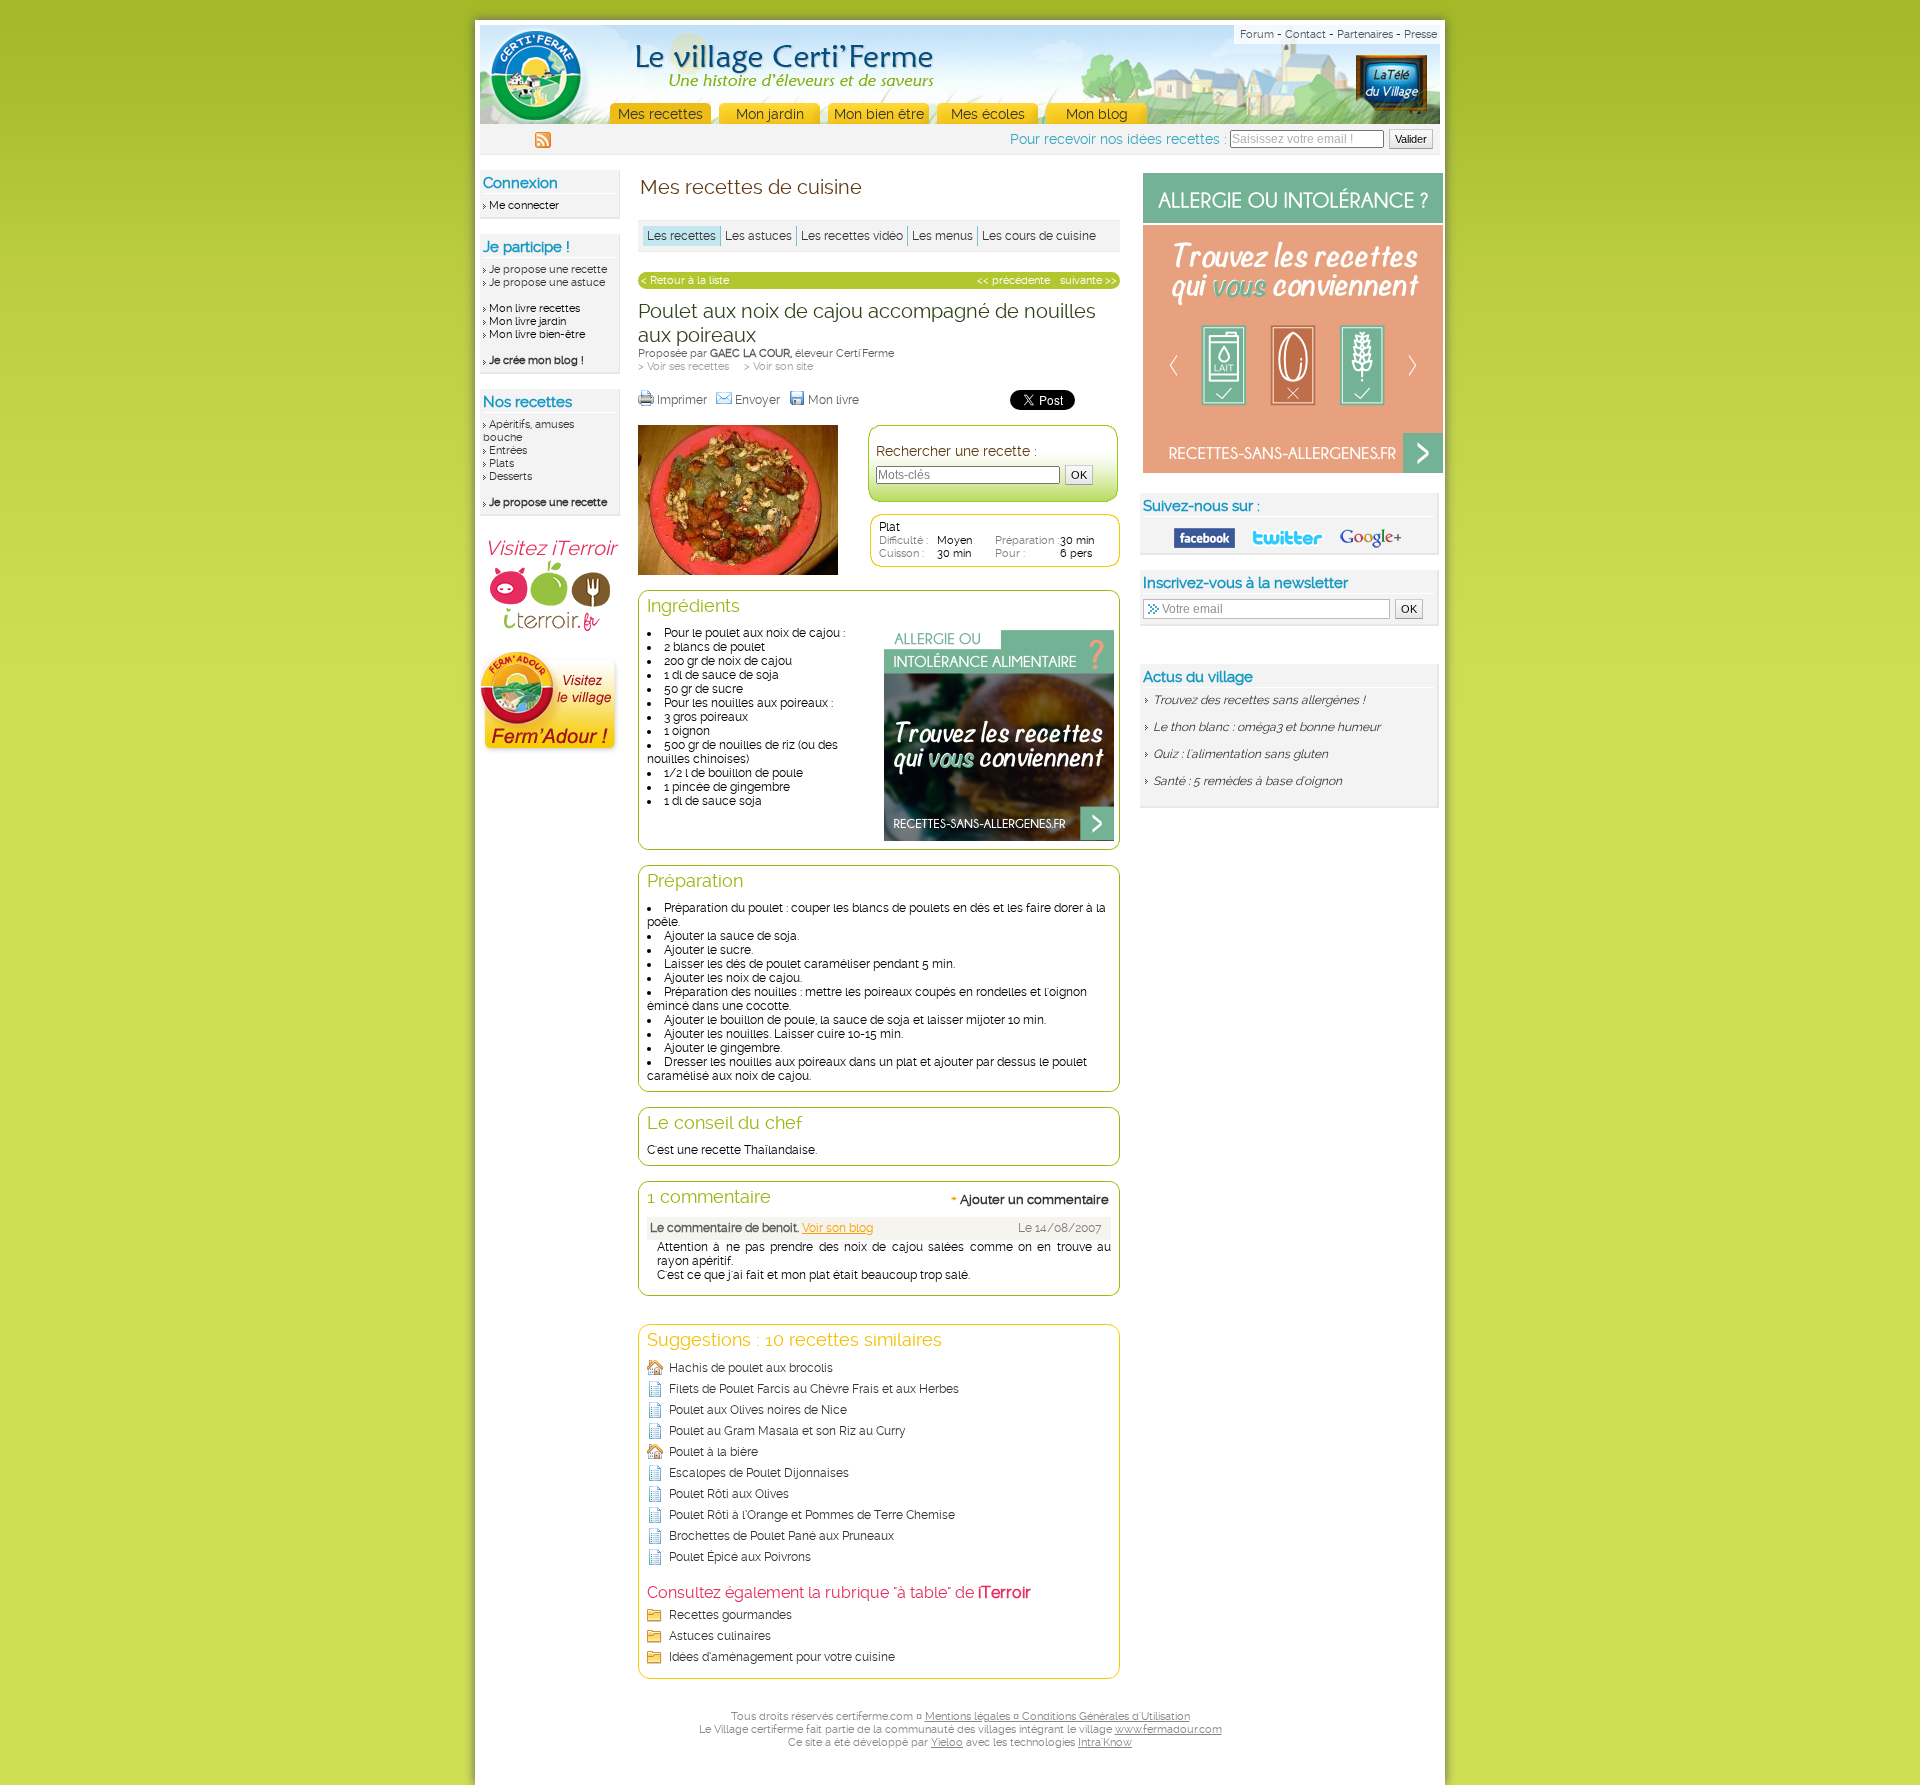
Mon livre (835, 400)
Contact (1305, 34)
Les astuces (758, 236)
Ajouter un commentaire (1030, 1199)
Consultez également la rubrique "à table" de (839, 1592)
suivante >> (1088, 280)
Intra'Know (1105, 1742)
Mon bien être (879, 114)
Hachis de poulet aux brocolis (751, 1368)
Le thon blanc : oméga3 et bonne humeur (1266, 727)
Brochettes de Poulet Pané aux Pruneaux (781, 1536)
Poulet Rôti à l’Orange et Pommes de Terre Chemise (812, 1515)
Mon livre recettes (534, 308)
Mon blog (1097, 114)
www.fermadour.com (1168, 1729)
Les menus (942, 236)
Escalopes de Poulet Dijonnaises (759, 1473)
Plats (501, 463)
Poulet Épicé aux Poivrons (740, 1557)
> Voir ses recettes (683, 366)
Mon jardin (770, 114)
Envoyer (759, 400)
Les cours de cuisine (1039, 236)
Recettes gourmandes (730, 1615)
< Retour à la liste (685, 280)
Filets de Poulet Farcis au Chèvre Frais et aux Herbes (814, 1389)
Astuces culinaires (720, 1636)
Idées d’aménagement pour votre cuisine (782, 1657)
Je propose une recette (548, 269)
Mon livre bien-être (537, 334)
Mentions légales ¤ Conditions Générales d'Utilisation (1057, 1716)
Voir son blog (837, 1228)
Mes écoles (988, 114)
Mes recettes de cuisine (751, 187)
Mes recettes (660, 114)
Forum (1257, 34)
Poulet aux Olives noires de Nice (758, 1410)
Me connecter (524, 205)
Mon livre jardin (527, 321)
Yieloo (947, 1742)
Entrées (508, 450)
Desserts (510, 476)
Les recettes (681, 236)
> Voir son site (778, 366)
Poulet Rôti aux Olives (729, 1494)
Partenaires (1365, 34)
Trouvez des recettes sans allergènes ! (1259, 700)
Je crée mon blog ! (536, 360)
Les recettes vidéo (852, 236)
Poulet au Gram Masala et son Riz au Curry (787, 1431)
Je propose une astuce (547, 282)
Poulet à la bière (713, 1452)
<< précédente (1013, 280)
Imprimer (683, 400)
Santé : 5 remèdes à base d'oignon (1247, 781)
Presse (1420, 34)
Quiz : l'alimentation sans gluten (1240, 754)
